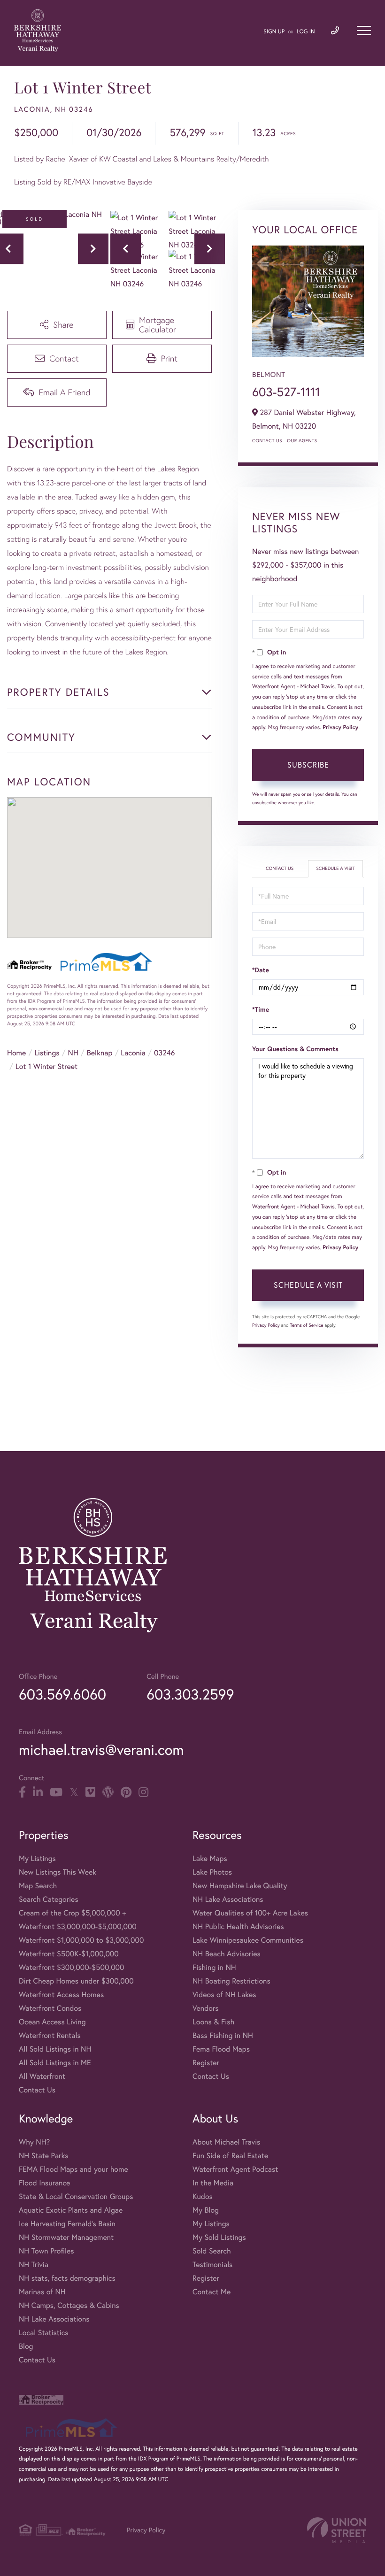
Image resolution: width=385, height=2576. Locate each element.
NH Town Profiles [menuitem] (46, 2251)
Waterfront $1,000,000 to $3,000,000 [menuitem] (81, 1940)
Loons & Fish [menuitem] (213, 2022)
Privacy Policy (340, 727)
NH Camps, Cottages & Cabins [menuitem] (69, 2305)
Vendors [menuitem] (206, 2008)
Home (16, 1053)
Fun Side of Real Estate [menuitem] (230, 2156)
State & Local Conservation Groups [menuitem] (76, 2196)
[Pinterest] (126, 1792)
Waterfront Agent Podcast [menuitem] (235, 2169)
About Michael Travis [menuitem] (226, 2142)
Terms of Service (306, 1325)
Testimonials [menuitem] (212, 2265)
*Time (261, 1009)
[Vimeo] (90, 1792)
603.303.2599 (190, 1694)
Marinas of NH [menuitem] (42, 2292)
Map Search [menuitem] (38, 1886)
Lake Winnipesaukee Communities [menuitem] (248, 1940)
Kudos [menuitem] (203, 2196)
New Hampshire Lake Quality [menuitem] (240, 1886)
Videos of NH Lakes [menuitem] (224, 1995)
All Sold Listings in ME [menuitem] (55, 2063)
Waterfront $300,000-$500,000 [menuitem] (72, 1967)
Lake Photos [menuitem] (212, 1872)
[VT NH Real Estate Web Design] (337, 2530)
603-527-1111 (286, 392)
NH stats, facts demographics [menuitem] (67, 2278)
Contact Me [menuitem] (212, 2292)
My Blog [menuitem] (206, 2210)
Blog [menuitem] (26, 2346)
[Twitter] (74, 1792)
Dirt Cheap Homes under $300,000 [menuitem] (76, 1981)
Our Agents (302, 441)
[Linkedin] (38, 1792)
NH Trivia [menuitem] (34, 2265)
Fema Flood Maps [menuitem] (221, 2049)
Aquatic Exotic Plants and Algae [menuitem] (71, 2210)
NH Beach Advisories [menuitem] (227, 1954)
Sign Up (274, 32)
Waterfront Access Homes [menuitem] (61, 1995)
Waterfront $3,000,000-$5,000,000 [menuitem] (78, 1926)
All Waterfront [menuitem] (42, 2076)
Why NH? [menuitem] (34, 2142)
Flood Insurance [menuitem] (44, 2183)
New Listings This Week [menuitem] (58, 1872)
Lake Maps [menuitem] (210, 1858)
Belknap (100, 1053)
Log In (306, 32)
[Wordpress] (108, 1792)
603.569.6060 (62, 1694)
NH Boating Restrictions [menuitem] (231, 1981)
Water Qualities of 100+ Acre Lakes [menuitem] (250, 1913)
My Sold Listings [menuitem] (219, 2237)
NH (73, 1053)
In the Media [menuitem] (213, 2183)
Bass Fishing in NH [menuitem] (223, 2035)
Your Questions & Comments (295, 1049)
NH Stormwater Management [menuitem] (66, 2237)
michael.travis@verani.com (101, 1749)
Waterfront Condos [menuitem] (50, 2008)
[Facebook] (22, 1792)
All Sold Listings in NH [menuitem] (55, 2049)
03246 (164, 1053)
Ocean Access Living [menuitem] (52, 2022)
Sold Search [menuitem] (212, 2251)
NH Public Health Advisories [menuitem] (238, 1926)
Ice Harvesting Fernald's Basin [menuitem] (67, 2224)
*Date (261, 970)
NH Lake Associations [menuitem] (228, 1899)
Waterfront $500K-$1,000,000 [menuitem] (69, 1954)
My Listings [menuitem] (37, 1858)
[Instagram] (143, 1792)
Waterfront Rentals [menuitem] (50, 2035)
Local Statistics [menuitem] (44, 2333)
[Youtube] (56, 1792)
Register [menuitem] (206, 2063)
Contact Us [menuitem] (37, 2090)
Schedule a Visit (335, 868)
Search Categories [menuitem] (49, 1899)
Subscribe (308, 765)
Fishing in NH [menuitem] (214, 1967)
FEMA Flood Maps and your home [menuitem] (73, 2169)
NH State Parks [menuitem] (44, 2156)
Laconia (133, 1053)
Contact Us (267, 441)
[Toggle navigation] (364, 31)
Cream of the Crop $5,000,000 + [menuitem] (72, 1913)
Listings (47, 1053)
